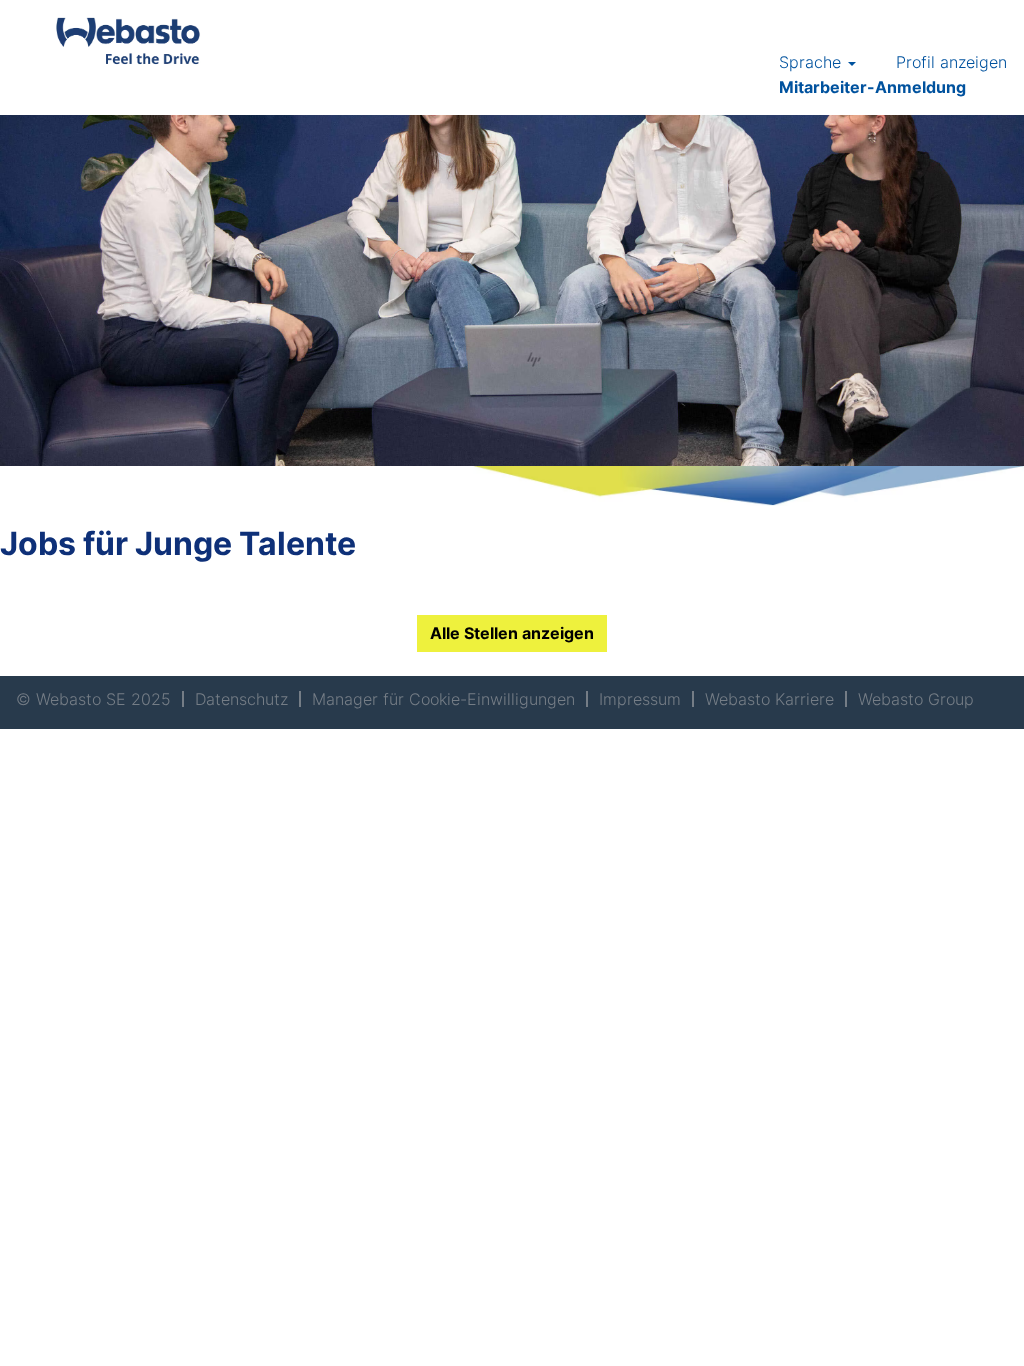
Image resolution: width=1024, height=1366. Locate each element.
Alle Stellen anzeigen (512, 633)
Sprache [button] (812, 62)
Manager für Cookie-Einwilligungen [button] (443, 699)
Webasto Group (916, 699)
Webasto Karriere (769, 699)
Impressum (640, 699)
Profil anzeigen (951, 62)
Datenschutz (241, 699)
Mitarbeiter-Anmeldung (872, 87)
